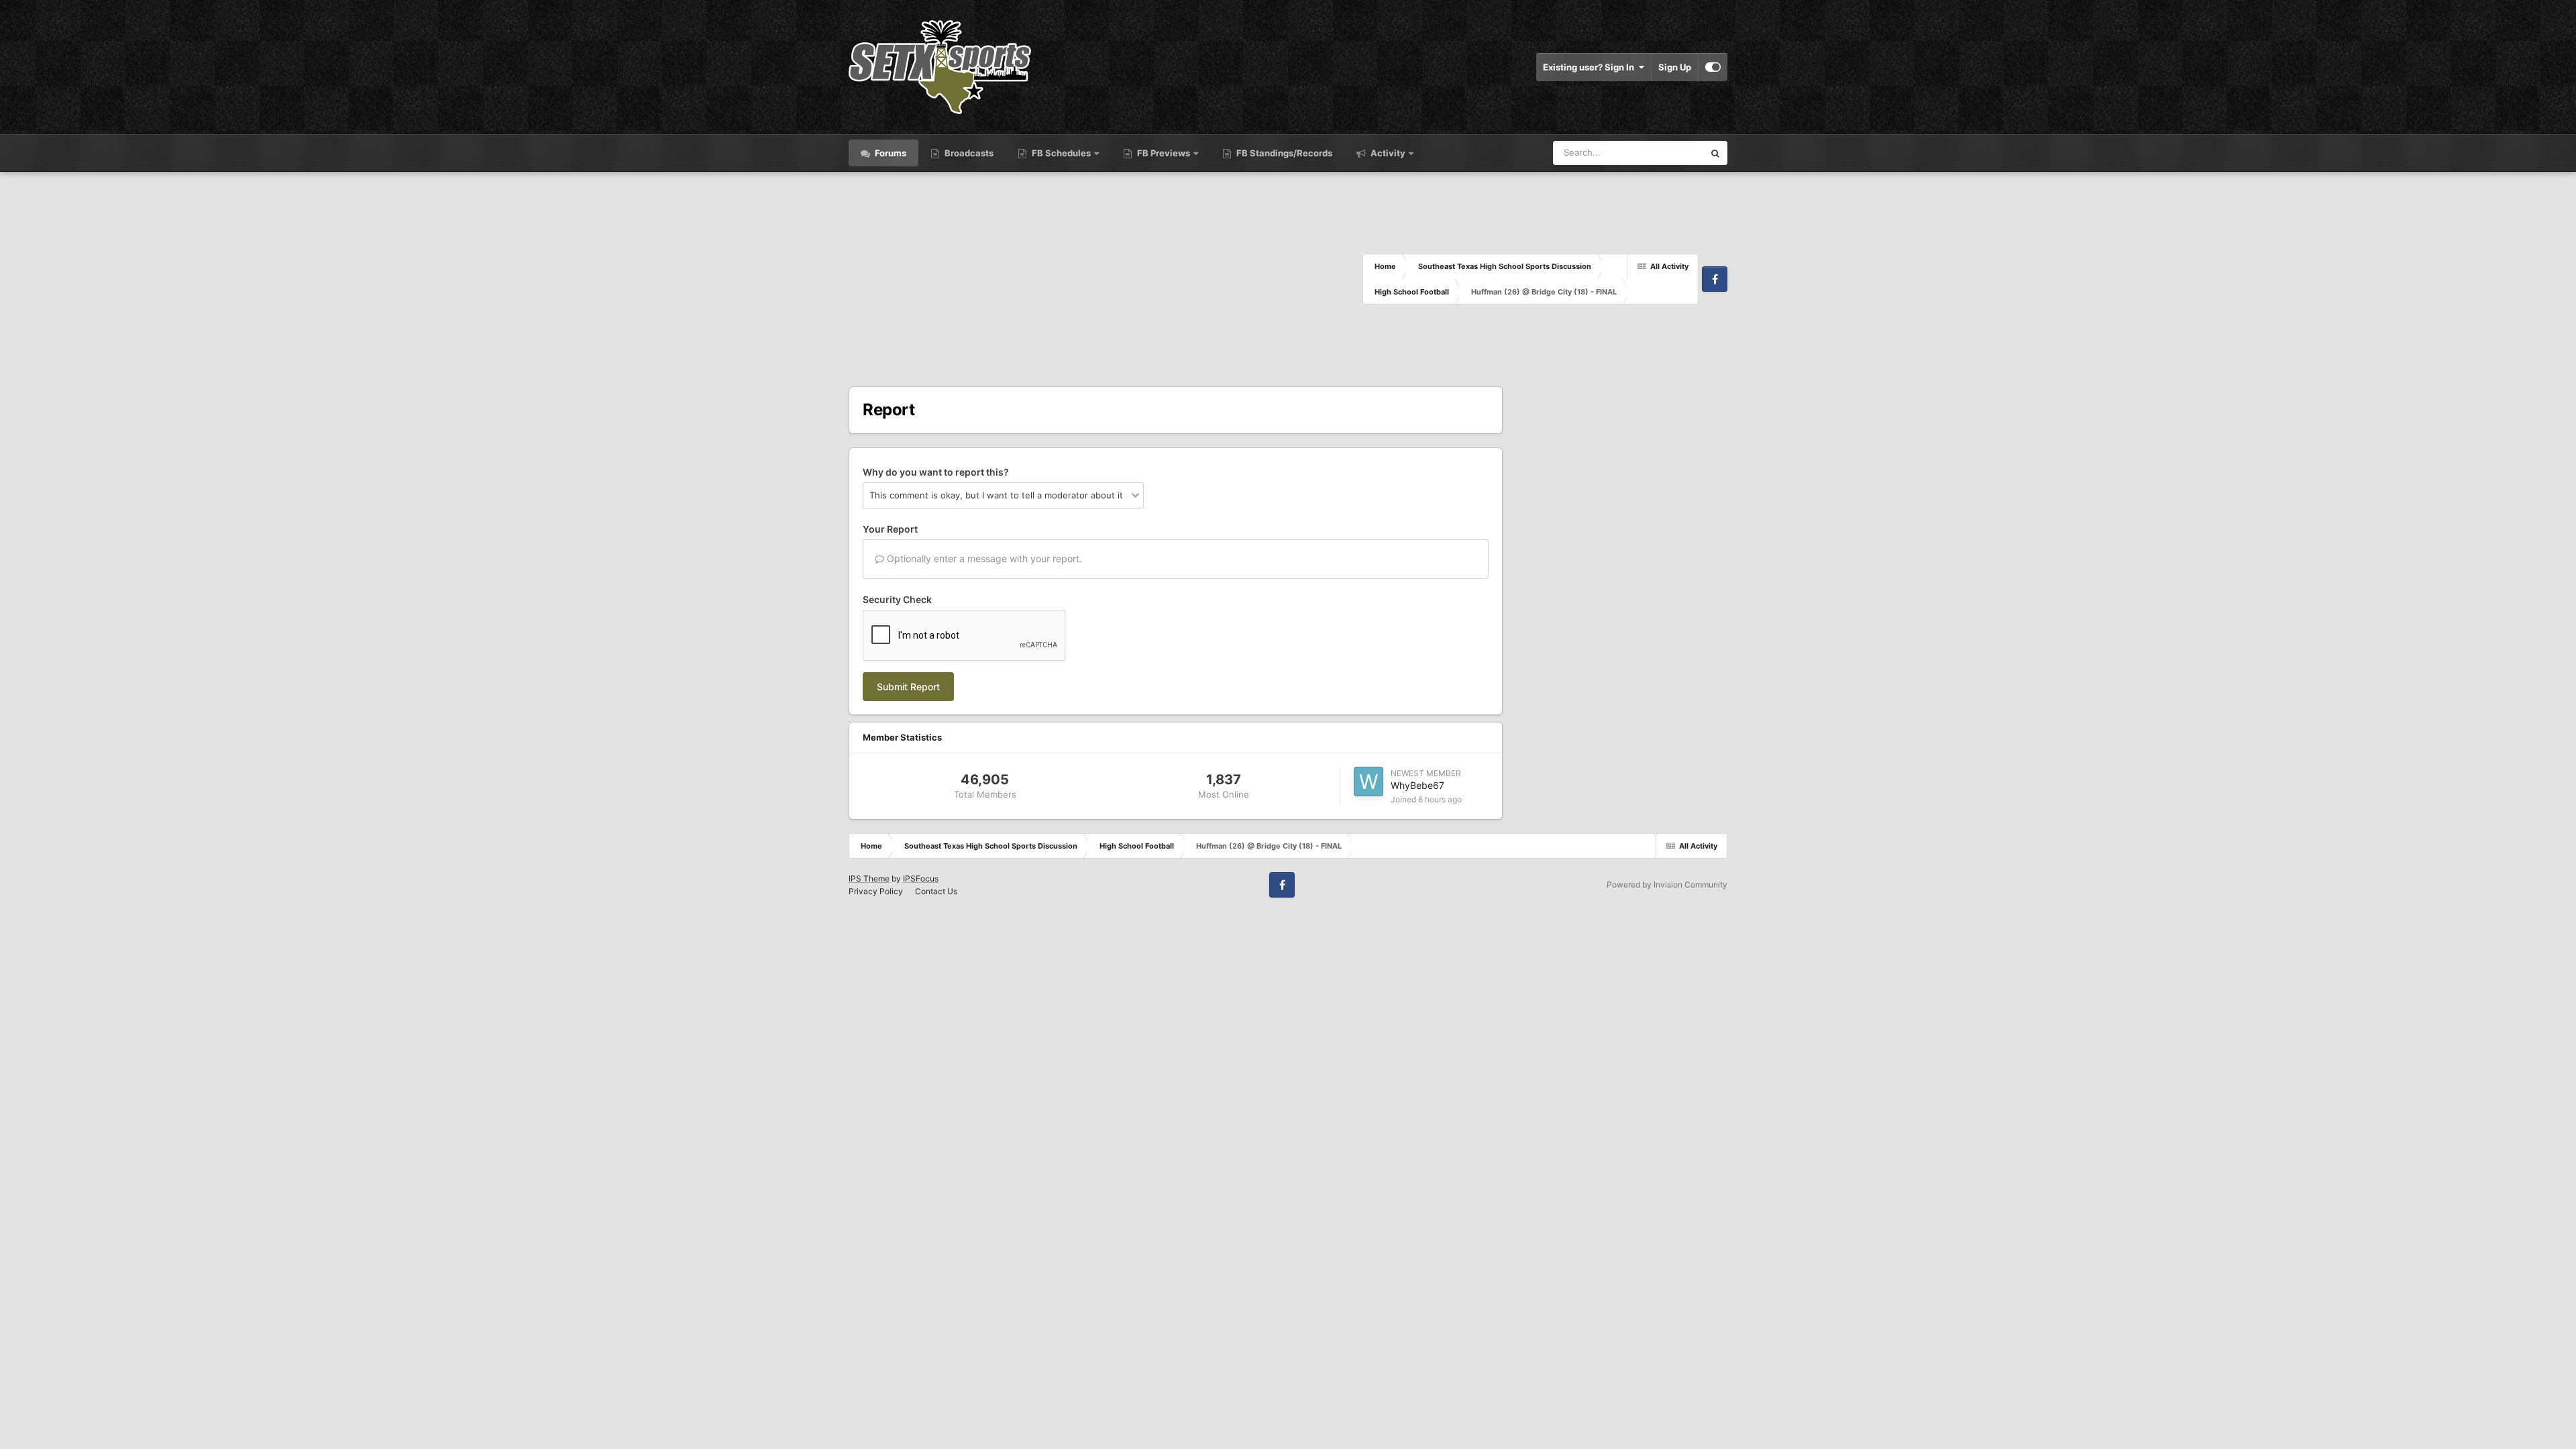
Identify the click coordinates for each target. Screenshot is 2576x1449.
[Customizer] (1713, 67)
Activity (1387, 153)
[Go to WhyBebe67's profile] (1368, 782)
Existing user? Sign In (1591, 67)
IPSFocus (921, 878)
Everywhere (1663, 153)
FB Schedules (1061, 153)
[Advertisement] (1106, 279)
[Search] (1715, 153)
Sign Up (1675, 67)
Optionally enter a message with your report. (983, 558)
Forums (890, 153)
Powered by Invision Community (1667, 884)
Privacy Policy (876, 891)
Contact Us (936, 891)
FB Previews (1164, 153)
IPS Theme (869, 878)
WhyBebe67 (1417, 785)
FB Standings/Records (1283, 153)
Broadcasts (968, 153)
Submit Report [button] (908, 687)
